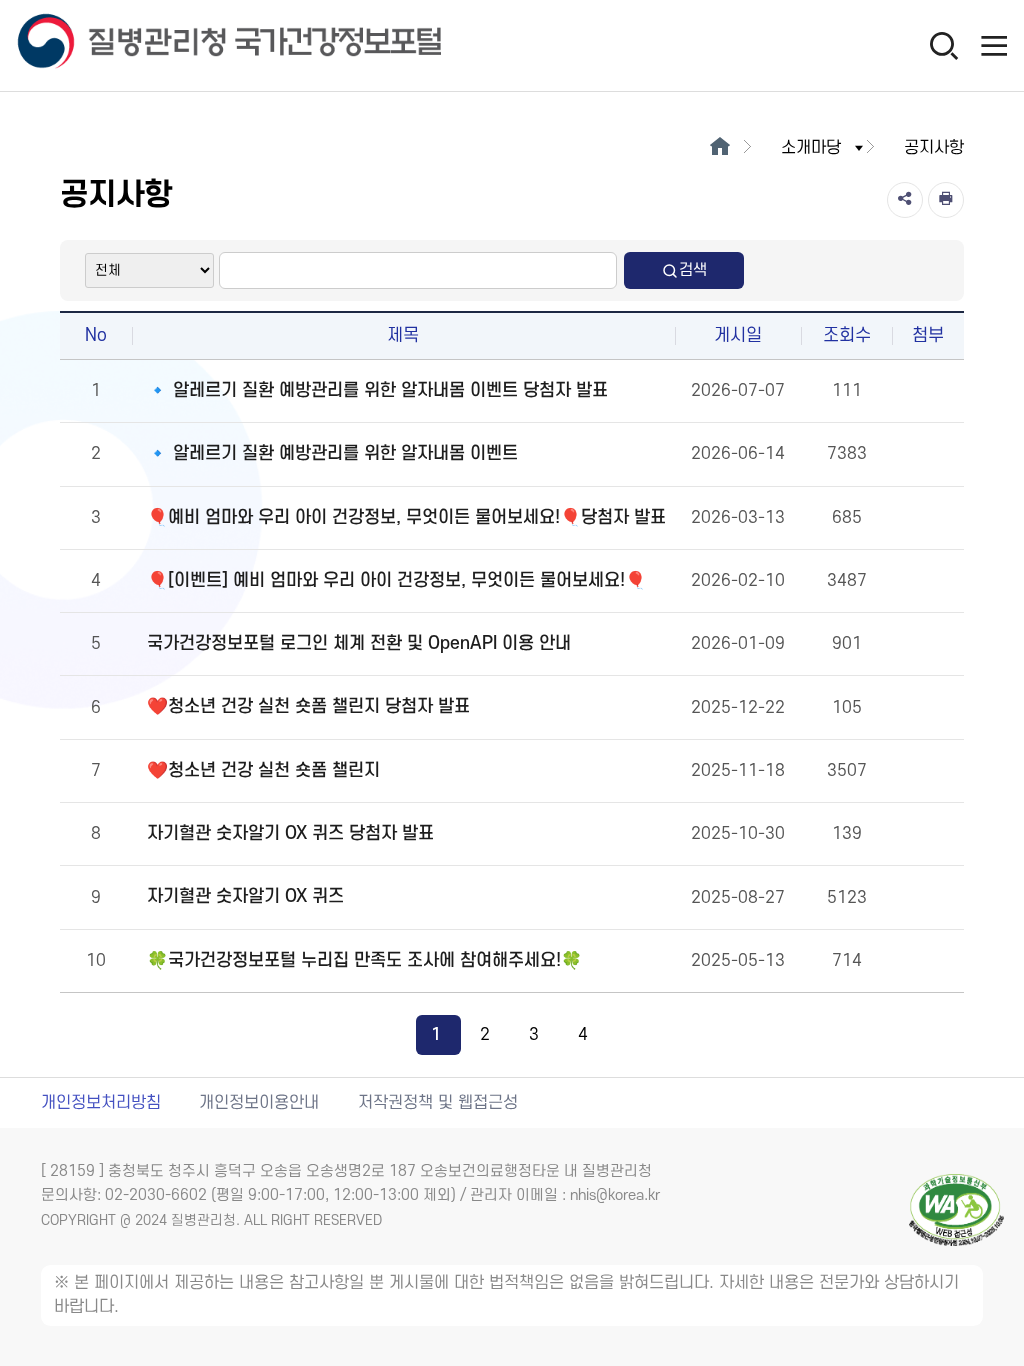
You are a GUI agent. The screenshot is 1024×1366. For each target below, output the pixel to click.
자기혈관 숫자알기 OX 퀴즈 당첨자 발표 (290, 833)
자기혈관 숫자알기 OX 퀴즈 (245, 896)
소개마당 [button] (811, 148)
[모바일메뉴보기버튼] (994, 45)
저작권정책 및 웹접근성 (438, 1103)
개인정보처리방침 (101, 1103)
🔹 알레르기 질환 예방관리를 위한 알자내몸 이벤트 (332, 453)
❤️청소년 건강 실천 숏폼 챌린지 (263, 770)
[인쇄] (946, 200)
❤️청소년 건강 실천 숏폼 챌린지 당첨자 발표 (308, 706)
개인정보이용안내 (259, 1103)
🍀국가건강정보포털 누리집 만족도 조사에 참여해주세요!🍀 (364, 960)
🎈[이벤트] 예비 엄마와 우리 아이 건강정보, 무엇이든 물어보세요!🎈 (396, 580)
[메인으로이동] (719, 148)
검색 (693, 270)
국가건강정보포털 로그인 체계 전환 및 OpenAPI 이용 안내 (359, 643)
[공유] (905, 200)
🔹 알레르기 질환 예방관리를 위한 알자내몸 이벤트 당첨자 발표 (377, 390)
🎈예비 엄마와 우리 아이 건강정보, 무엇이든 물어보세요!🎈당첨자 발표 (406, 517)
